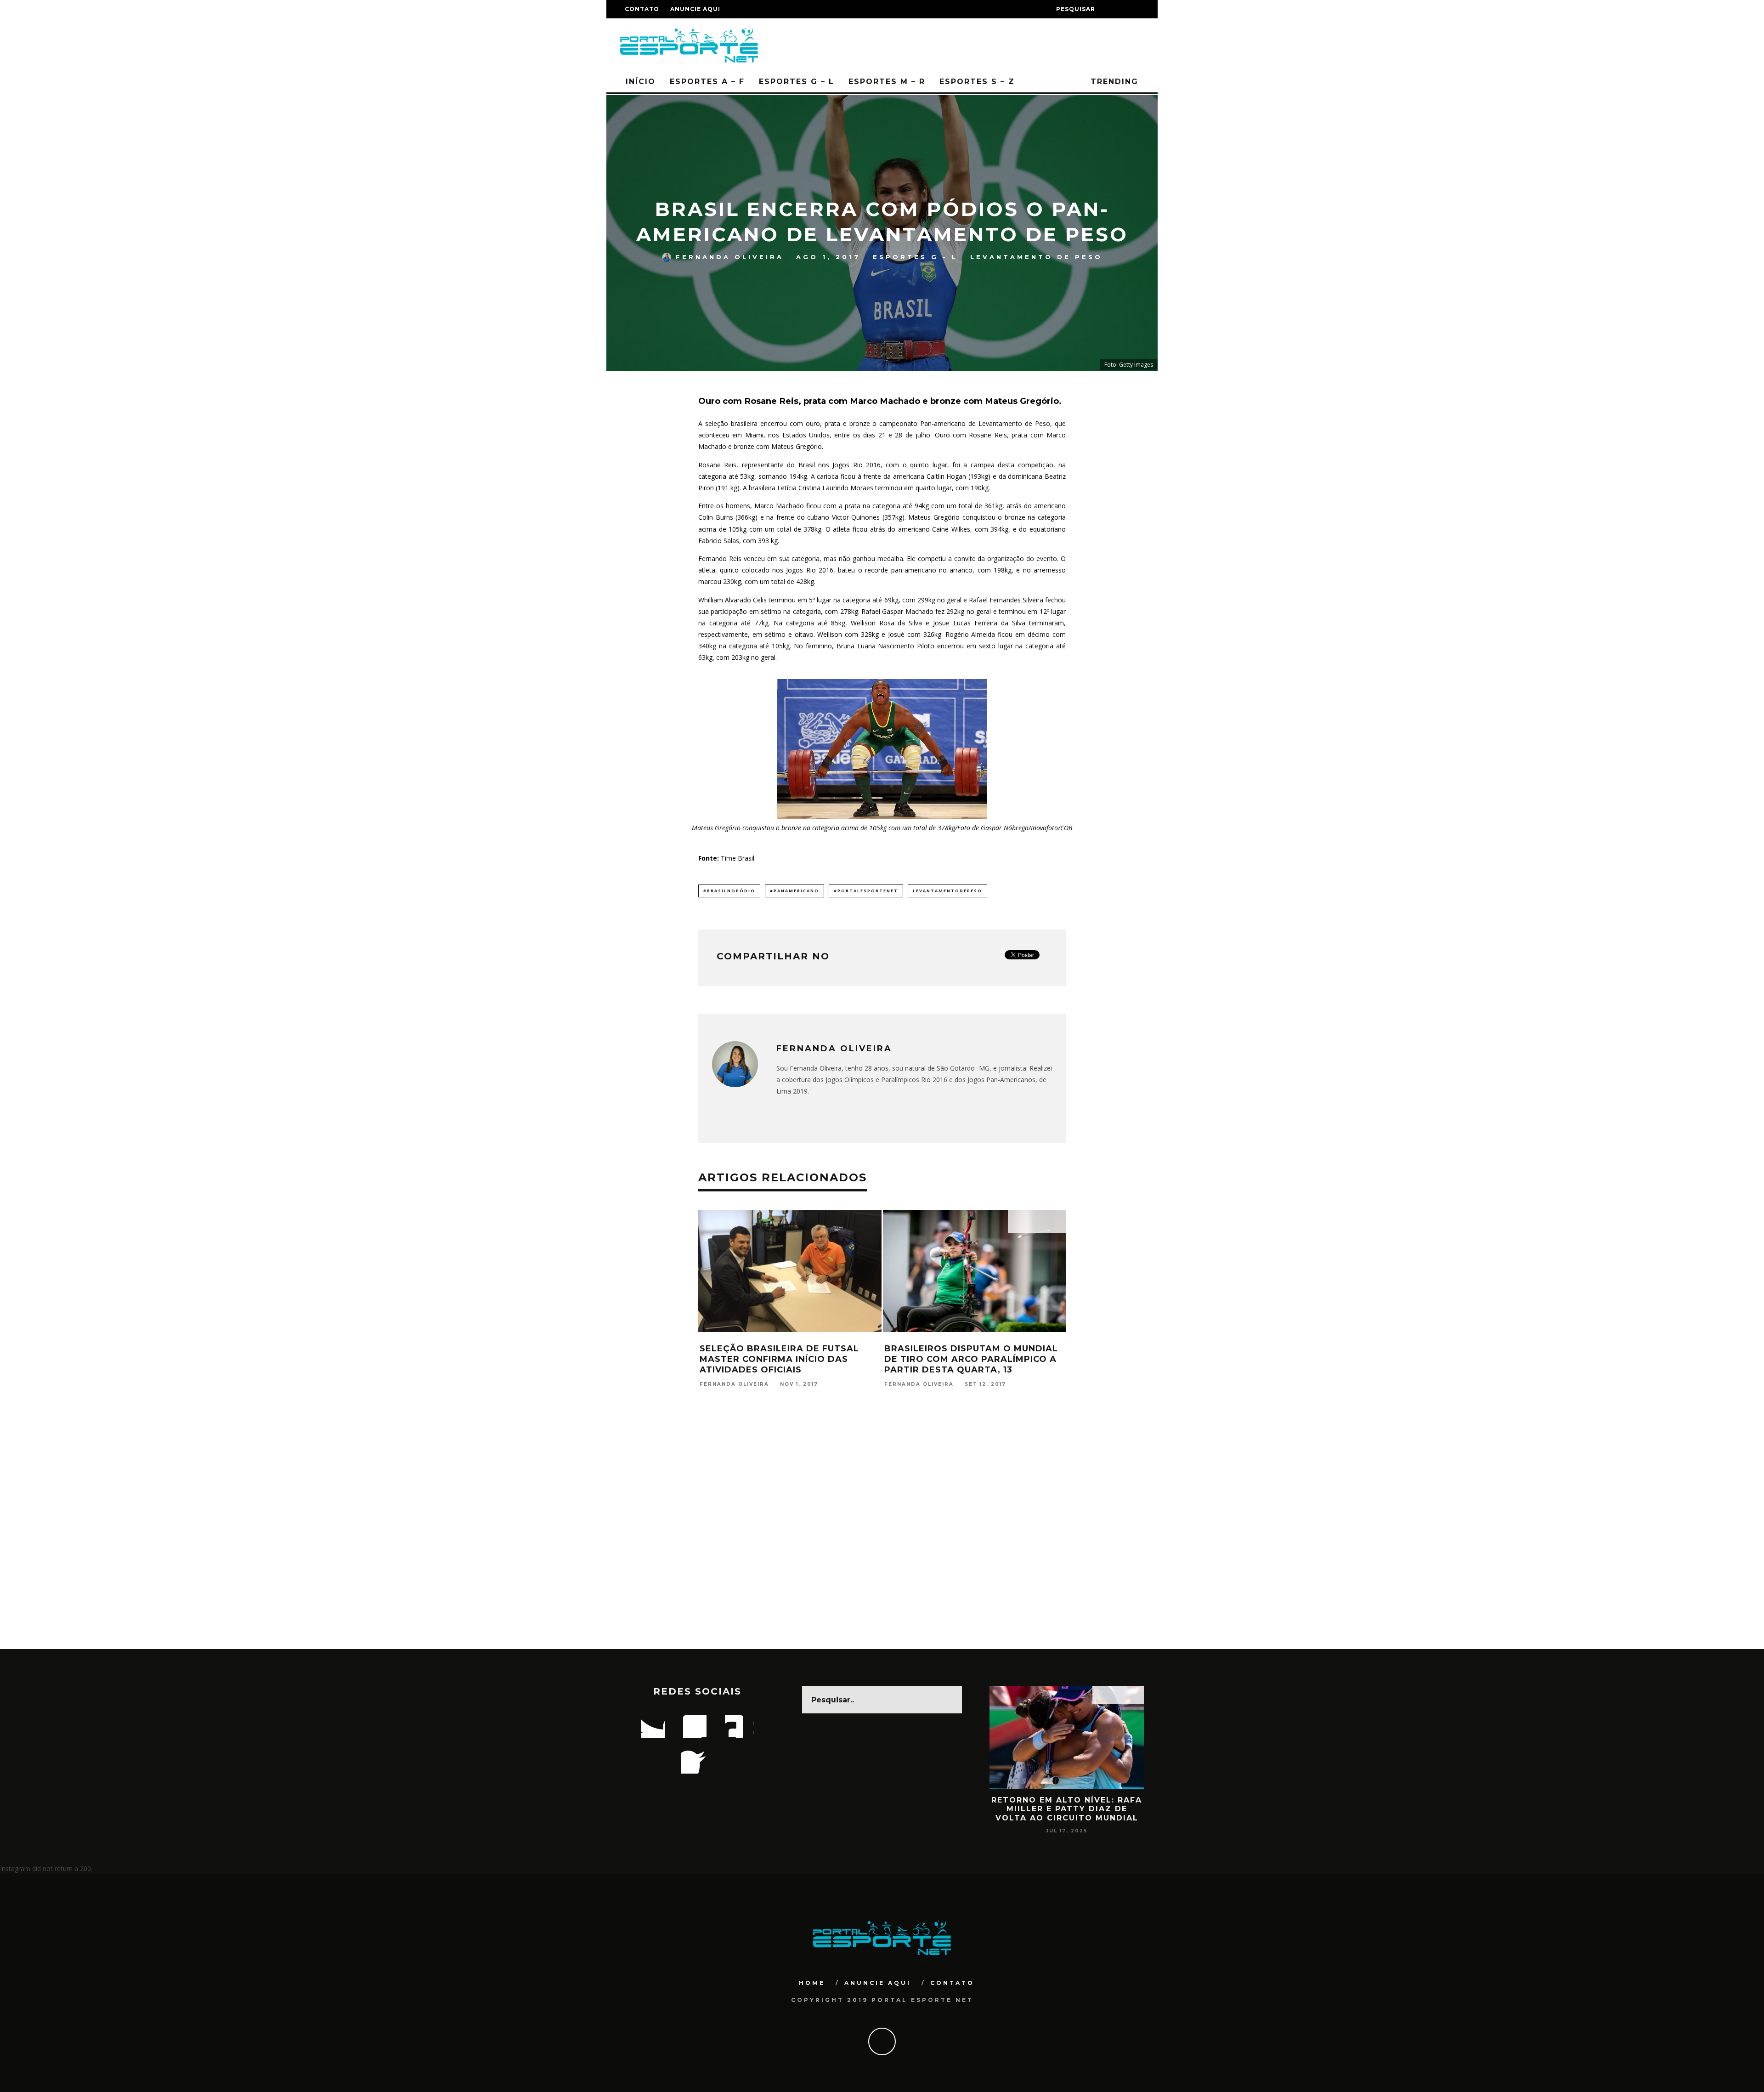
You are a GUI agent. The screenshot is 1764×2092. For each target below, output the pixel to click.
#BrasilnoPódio (729, 891)
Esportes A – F (707, 82)
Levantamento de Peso (1036, 257)
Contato (642, 9)
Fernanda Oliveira (730, 257)
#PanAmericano (794, 891)
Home (812, 1983)
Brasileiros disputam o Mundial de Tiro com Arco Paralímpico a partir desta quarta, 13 (971, 1359)
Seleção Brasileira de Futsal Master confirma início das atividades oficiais (779, 1359)
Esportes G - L (915, 257)
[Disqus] (882, 1531)
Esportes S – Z (977, 82)
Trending (1113, 82)
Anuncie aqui (695, 9)
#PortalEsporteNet (866, 891)
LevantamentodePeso (947, 891)
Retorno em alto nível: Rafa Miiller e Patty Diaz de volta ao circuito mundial (1067, 1809)
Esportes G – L (797, 82)
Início (641, 82)
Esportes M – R (887, 82)
